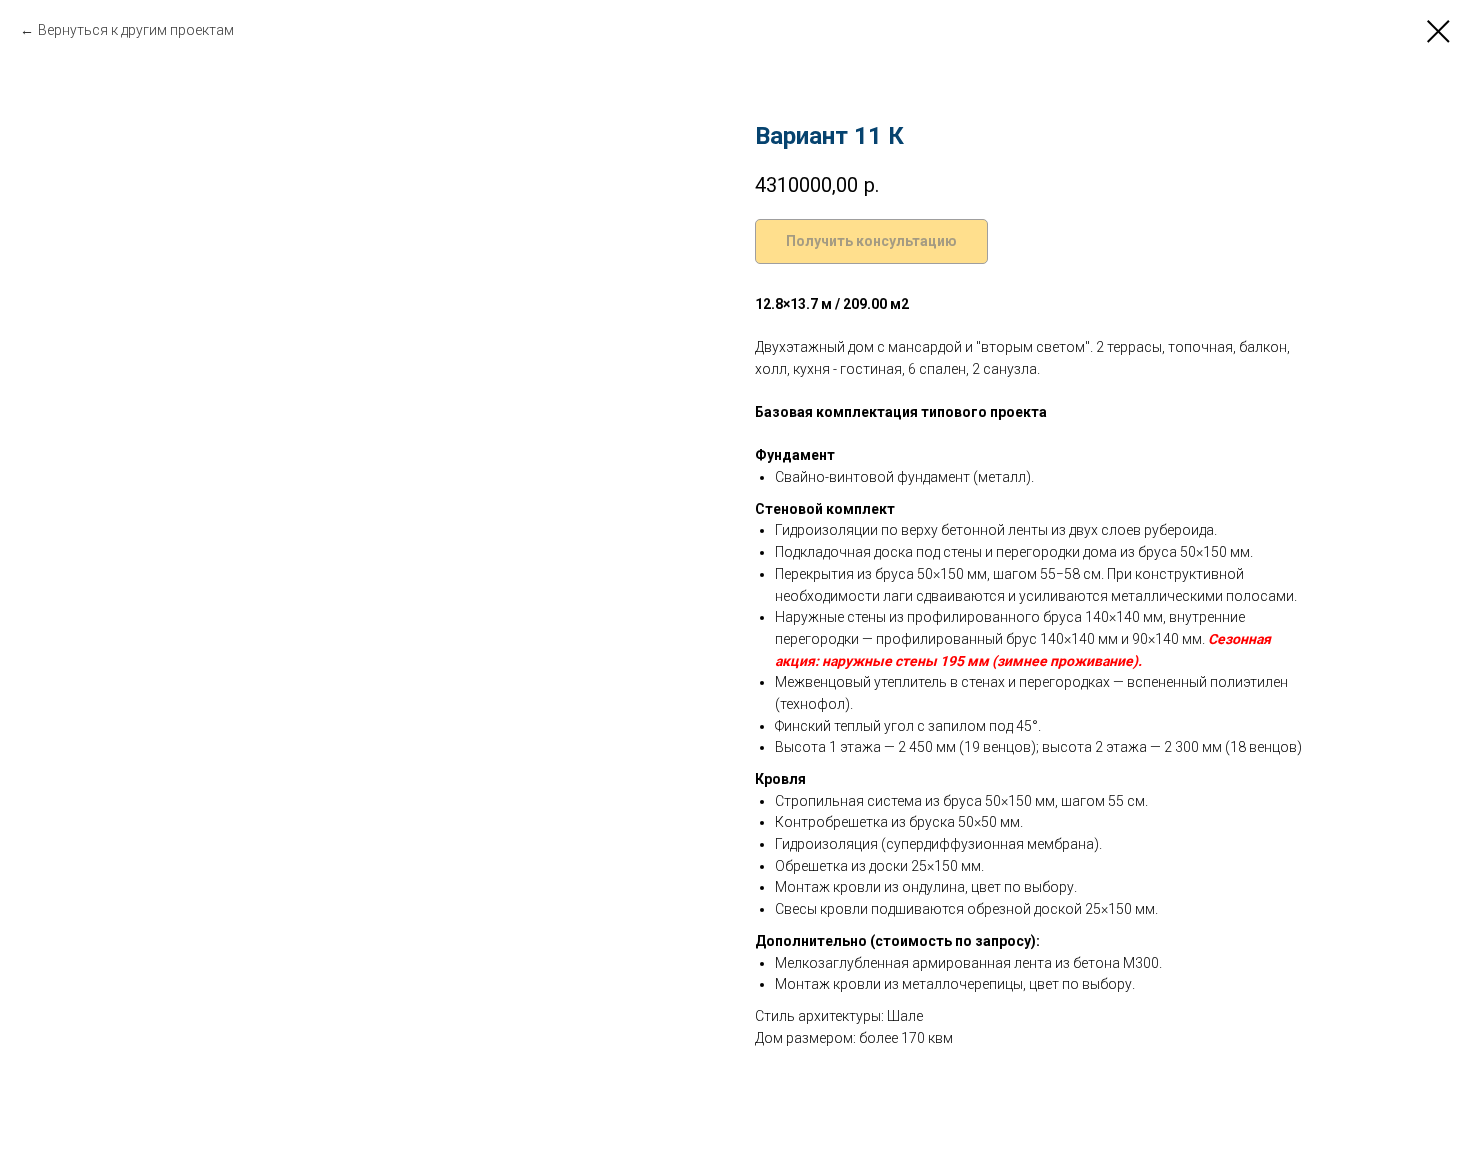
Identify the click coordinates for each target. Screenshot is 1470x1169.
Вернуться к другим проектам (136, 30)
